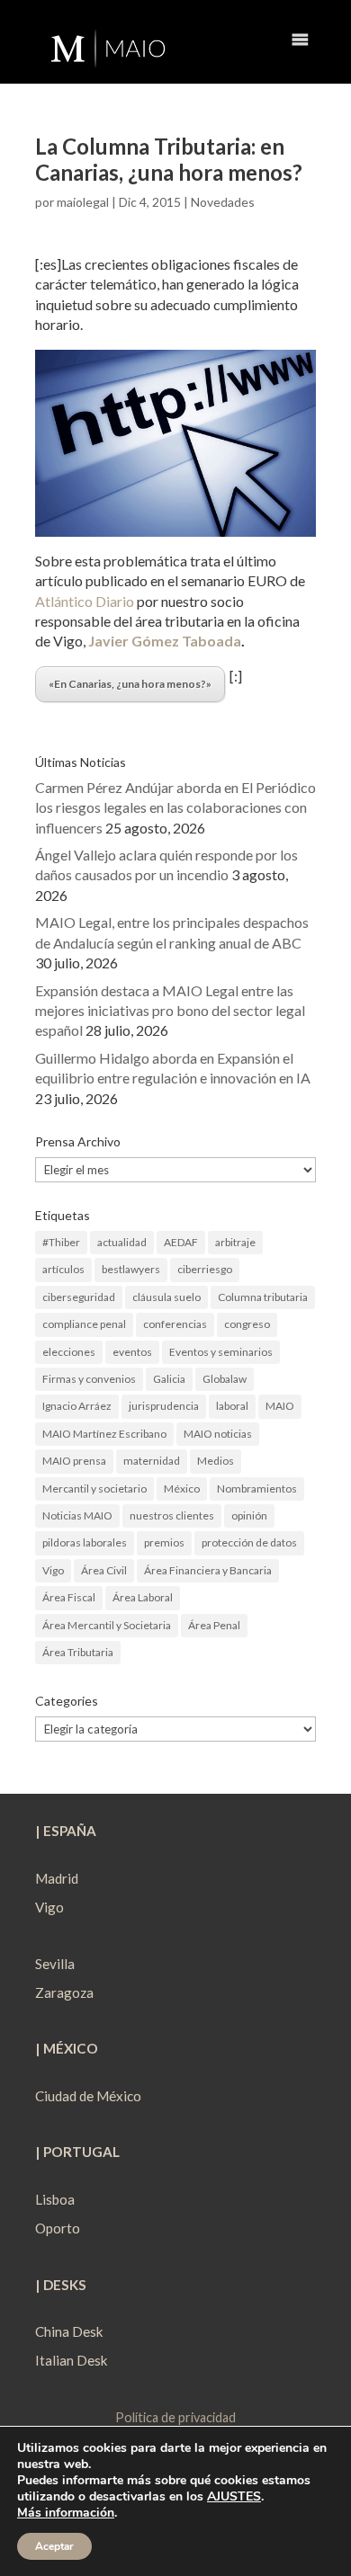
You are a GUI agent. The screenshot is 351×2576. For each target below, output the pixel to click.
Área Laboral (143, 1597)
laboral (232, 1406)
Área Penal (214, 1625)
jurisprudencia (164, 1406)
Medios (216, 1461)
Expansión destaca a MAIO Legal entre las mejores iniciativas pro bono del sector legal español (170, 1011)
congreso (247, 1324)
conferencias (175, 1324)
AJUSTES (234, 2497)
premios (164, 1542)
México (182, 1489)
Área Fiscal (69, 1597)
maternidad (152, 1461)
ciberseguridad (79, 1297)
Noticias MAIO (77, 1515)
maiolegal (83, 202)
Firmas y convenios (89, 1379)
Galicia (169, 1379)
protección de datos (249, 1542)
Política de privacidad (175, 2417)
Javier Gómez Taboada (165, 641)
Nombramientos (257, 1489)
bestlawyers (131, 1269)
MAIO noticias (218, 1434)
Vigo (53, 1570)
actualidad (122, 1242)
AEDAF (181, 1242)
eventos (132, 1352)
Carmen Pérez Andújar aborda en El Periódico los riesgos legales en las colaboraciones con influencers (175, 807)
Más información (66, 2513)
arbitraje (235, 1242)
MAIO (280, 1406)
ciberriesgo (205, 1269)
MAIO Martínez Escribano (104, 1434)
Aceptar (54, 2546)
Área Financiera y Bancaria (208, 1570)
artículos (63, 1269)
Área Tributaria (78, 1652)
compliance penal (84, 1324)
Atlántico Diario (85, 601)
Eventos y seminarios (221, 1352)
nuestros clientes (172, 1515)
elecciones (69, 1352)
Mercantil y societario (94, 1489)
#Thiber (61, 1242)
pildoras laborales (85, 1542)
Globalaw (225, 1379)
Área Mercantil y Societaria (107, 1625)
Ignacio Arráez (77, 1406)
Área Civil (104, 1570)
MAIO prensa (74, 1461)
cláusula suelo (166, 1297)
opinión (249, 1515)
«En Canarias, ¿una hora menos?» (130, 684)
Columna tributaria (263, 1297)
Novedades (223, 202)
